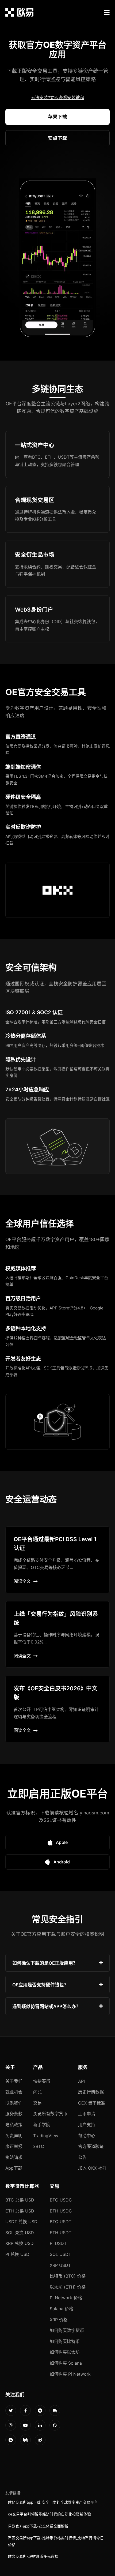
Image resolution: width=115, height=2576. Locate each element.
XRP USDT (60, 2265)
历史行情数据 (91, 2092)
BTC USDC (61, 2200)
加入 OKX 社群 (92, 2168)
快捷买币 (42, 2081)
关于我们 (14, 2081)
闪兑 (37, 2092)
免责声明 (14, 2136)
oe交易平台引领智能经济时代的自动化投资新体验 (49, 2514)
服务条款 (14, 2114)
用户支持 (87, 2125)
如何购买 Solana (66, 2363)
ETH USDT (61, 2233)
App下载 (14, 2168)
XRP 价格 (59, 2320)
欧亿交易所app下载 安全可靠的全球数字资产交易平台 (53, 2502)
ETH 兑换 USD (20, 2211)
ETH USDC (61, 2211)
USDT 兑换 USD (21, 2222)
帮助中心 (87, 2136)
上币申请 (87, 2114)
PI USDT (58, 2243)
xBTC (39, 2146)
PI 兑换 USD (17, 2254)
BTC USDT (61, 2222)
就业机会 (14, 2092)
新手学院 (42, 2125)
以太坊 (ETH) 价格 (68, 2287)
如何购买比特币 (65, 2341)
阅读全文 (22, 1581)
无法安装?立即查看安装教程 (57, 98)
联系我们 (14, 2103)
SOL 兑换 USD (20, 2233)
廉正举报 (14, 2146)
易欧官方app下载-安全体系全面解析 (38, 2526)
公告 (82, 2157)
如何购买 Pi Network (70, 2374)
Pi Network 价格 (66, 2298)
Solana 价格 (62, 2309)
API (81, 2081)
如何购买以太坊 (65, 2352)
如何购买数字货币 (67, 2330)
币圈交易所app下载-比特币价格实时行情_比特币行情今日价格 (56, 2541)
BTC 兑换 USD (20, 2200)
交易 (37, 2103)
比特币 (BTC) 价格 (68, 2276)
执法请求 (14, 2157)
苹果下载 (57, 117)
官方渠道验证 (91, 2146)
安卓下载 (57, 138)
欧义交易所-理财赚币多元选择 (33, 2556)
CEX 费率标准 (92, 2103)
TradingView (46, 2136)
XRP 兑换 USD (20, 2243)
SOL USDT (60, 2254)
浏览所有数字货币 (50, 2114)
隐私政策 (14, 2125)
